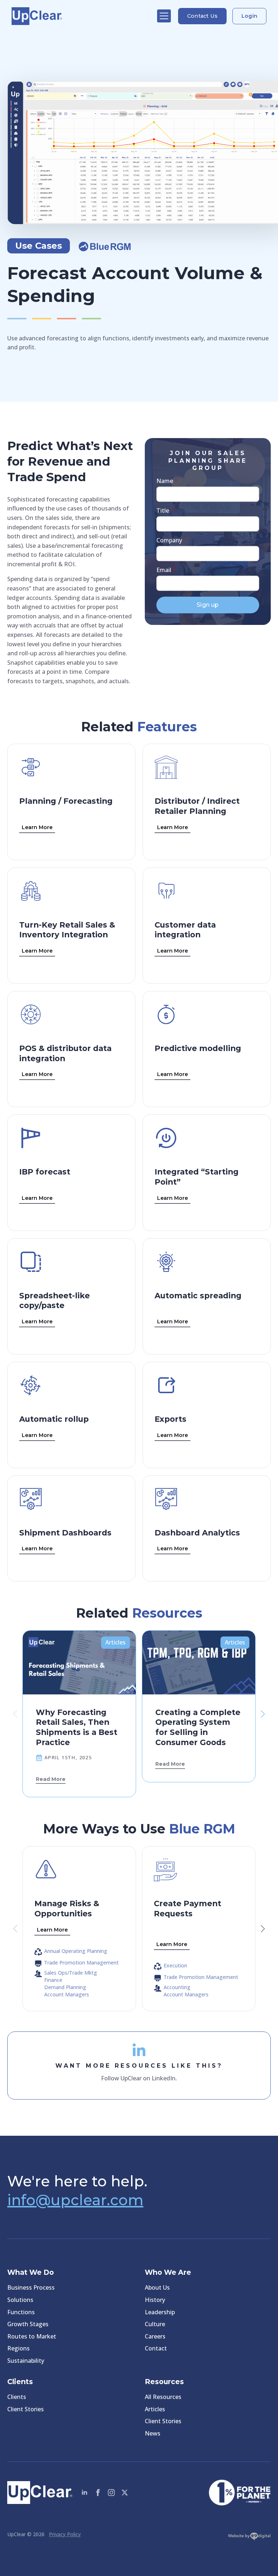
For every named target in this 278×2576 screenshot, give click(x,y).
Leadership (160, 2312)
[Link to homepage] (81, 16)
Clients (17, 2397)
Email (166, 570)
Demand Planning (65, 1987)
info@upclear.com (75, 2200)
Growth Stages (28, 2324)
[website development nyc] (249, 2538)
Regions (18, 2348)
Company (172, 540)
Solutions (20, 2300)
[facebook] (98, 2493)
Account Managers (67, 1995)
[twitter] (125, 2493)
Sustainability (26, 2361)
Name (167, 481)
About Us (157, 2287)
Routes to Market (32, 2336)
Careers (155, 2336)
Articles (155, 2409)
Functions (21, 2312)
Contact (156, 2348)
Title (165, 510)
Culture (155, 2324)
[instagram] (111, 2493)
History (155, 2300)
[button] (263, 1714)
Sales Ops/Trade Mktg (71, 1973)
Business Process (31, 2287)
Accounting (177, 1987)
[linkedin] (85, 2493)
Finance (53, 1980)
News (153, 2433)
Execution (175, 1966)
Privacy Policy (65, 2534)
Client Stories (26, 2409)
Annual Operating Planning (76, 1951)
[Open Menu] (164, 16)
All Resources (163, 2397)
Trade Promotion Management (81, 1963)
